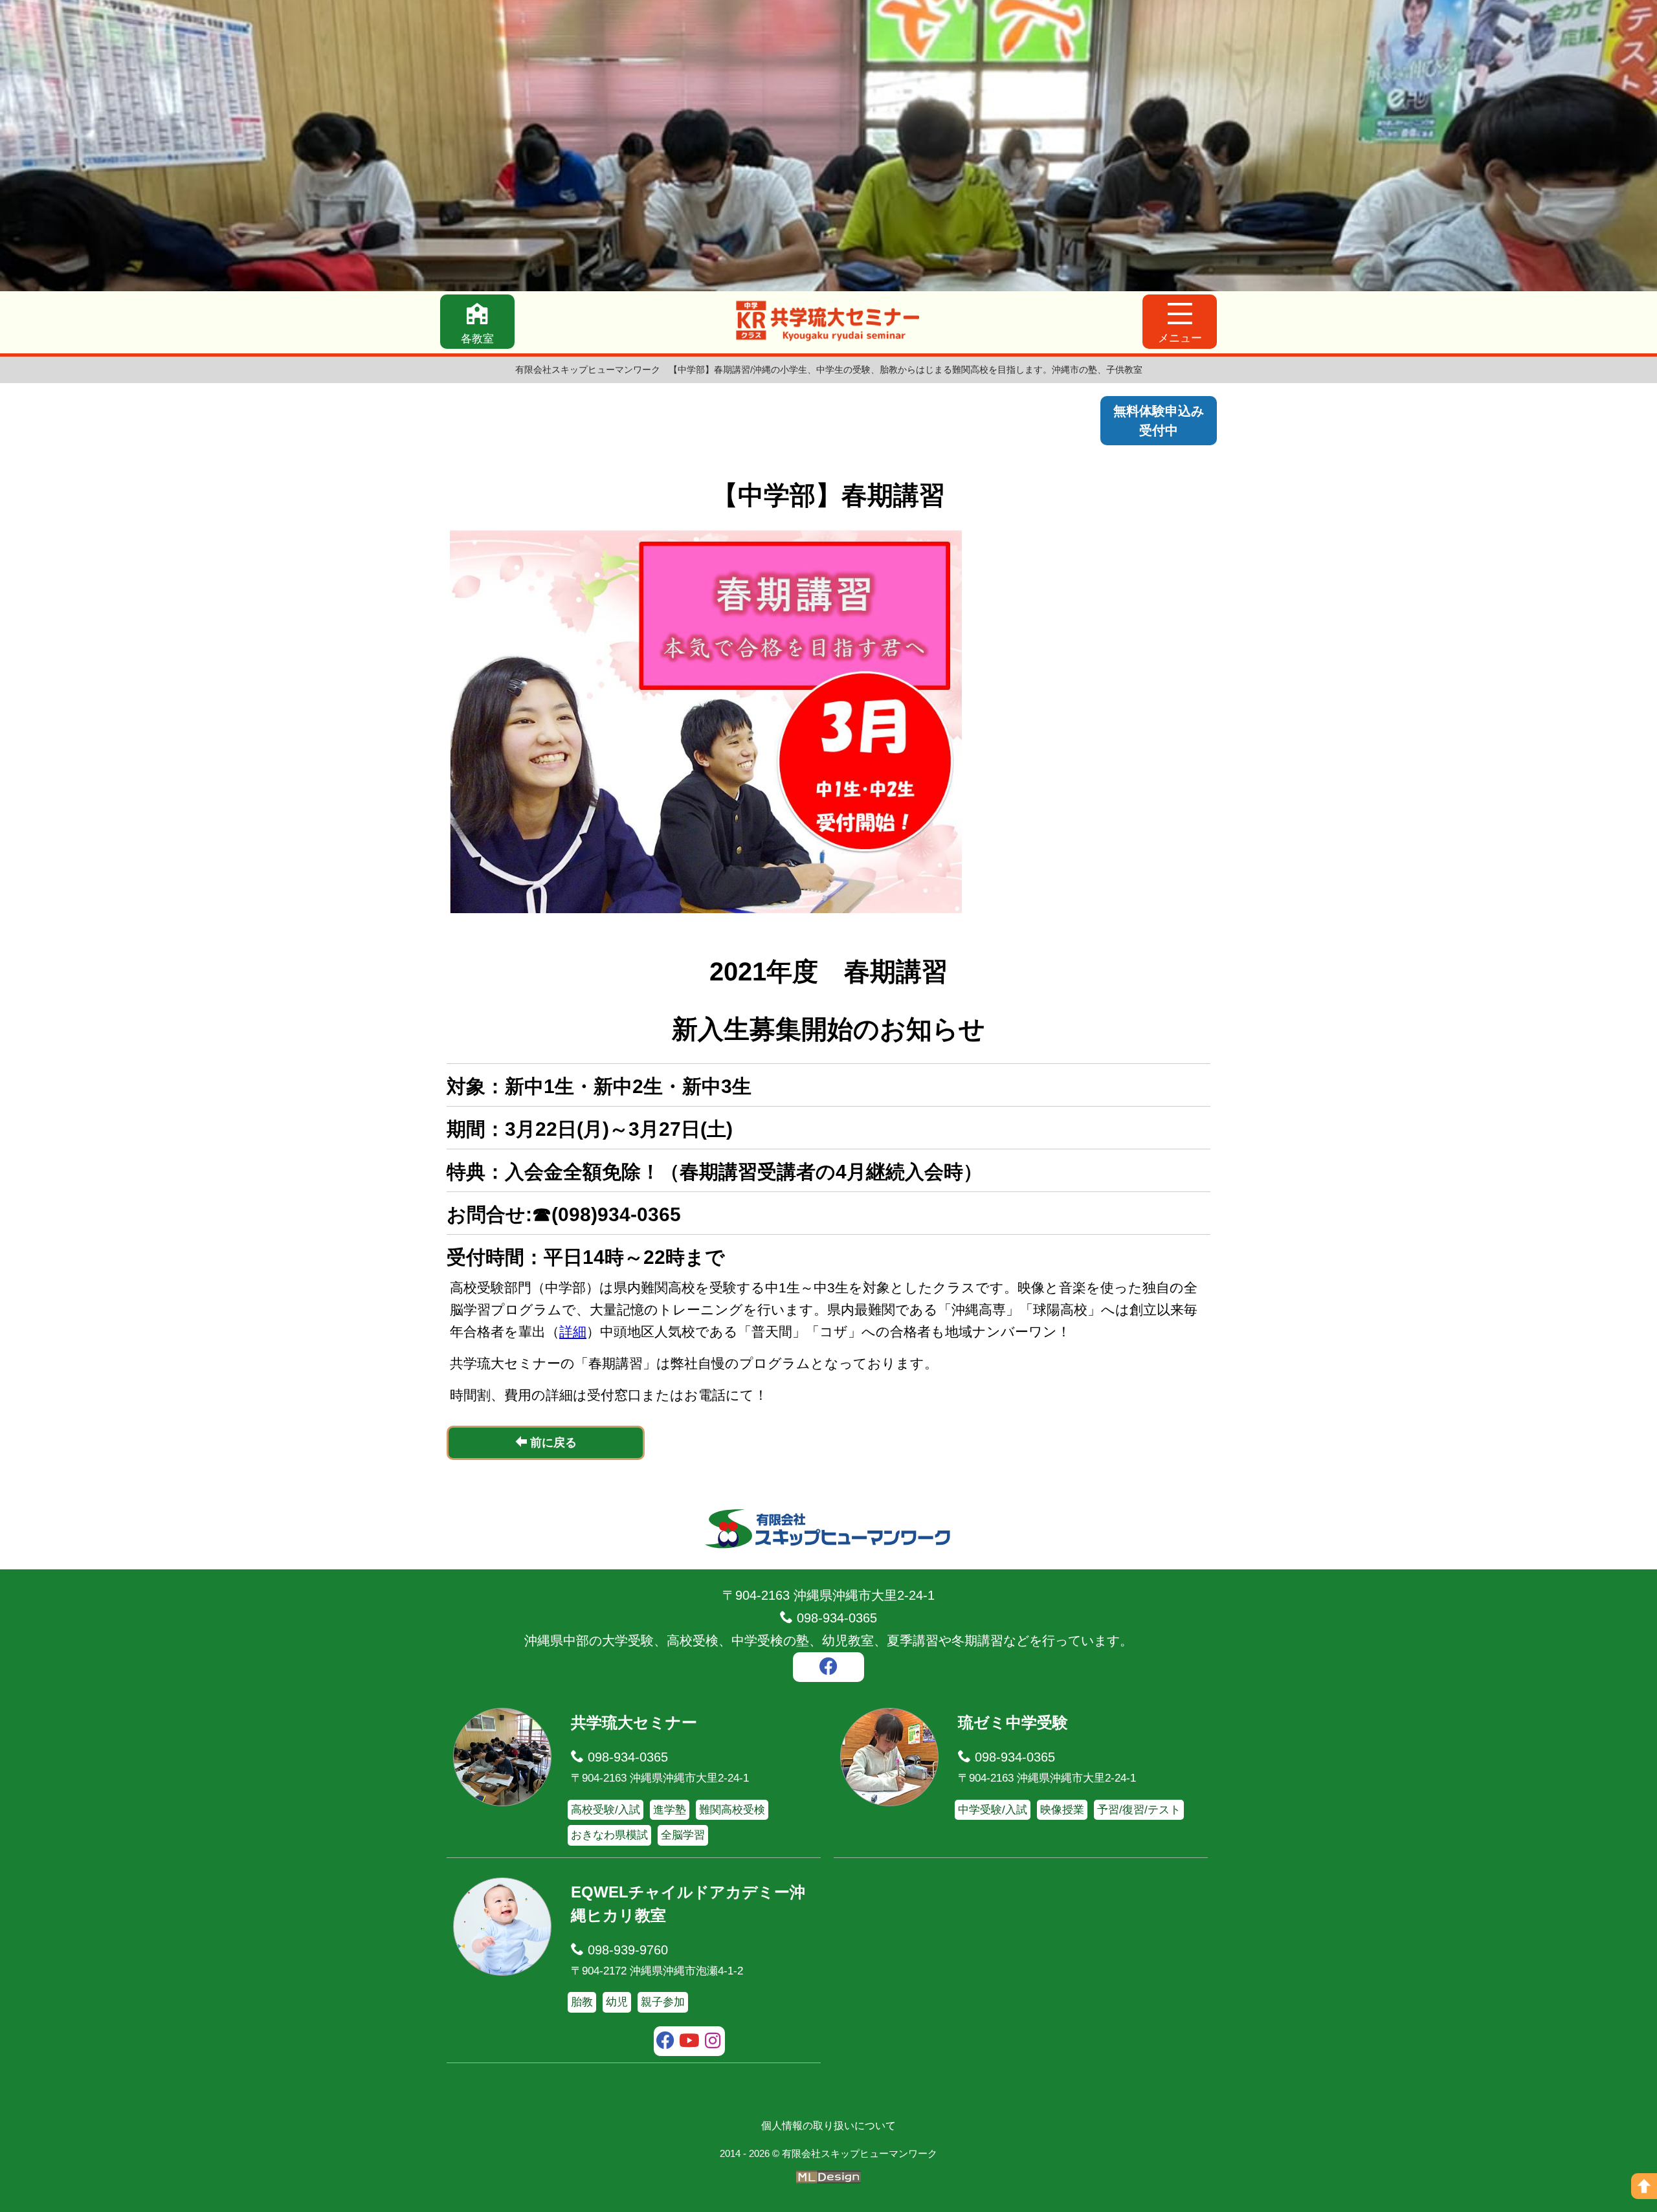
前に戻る (552, 1443)
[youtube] (690, 2042)
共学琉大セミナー (634, 1722)
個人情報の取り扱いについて (828, 2126)
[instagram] (713, 2042)
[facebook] (828, 1668)
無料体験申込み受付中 (1159, 421)
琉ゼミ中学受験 (1013, 1722)
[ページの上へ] (1644, 2186)
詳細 (573, 1332)
